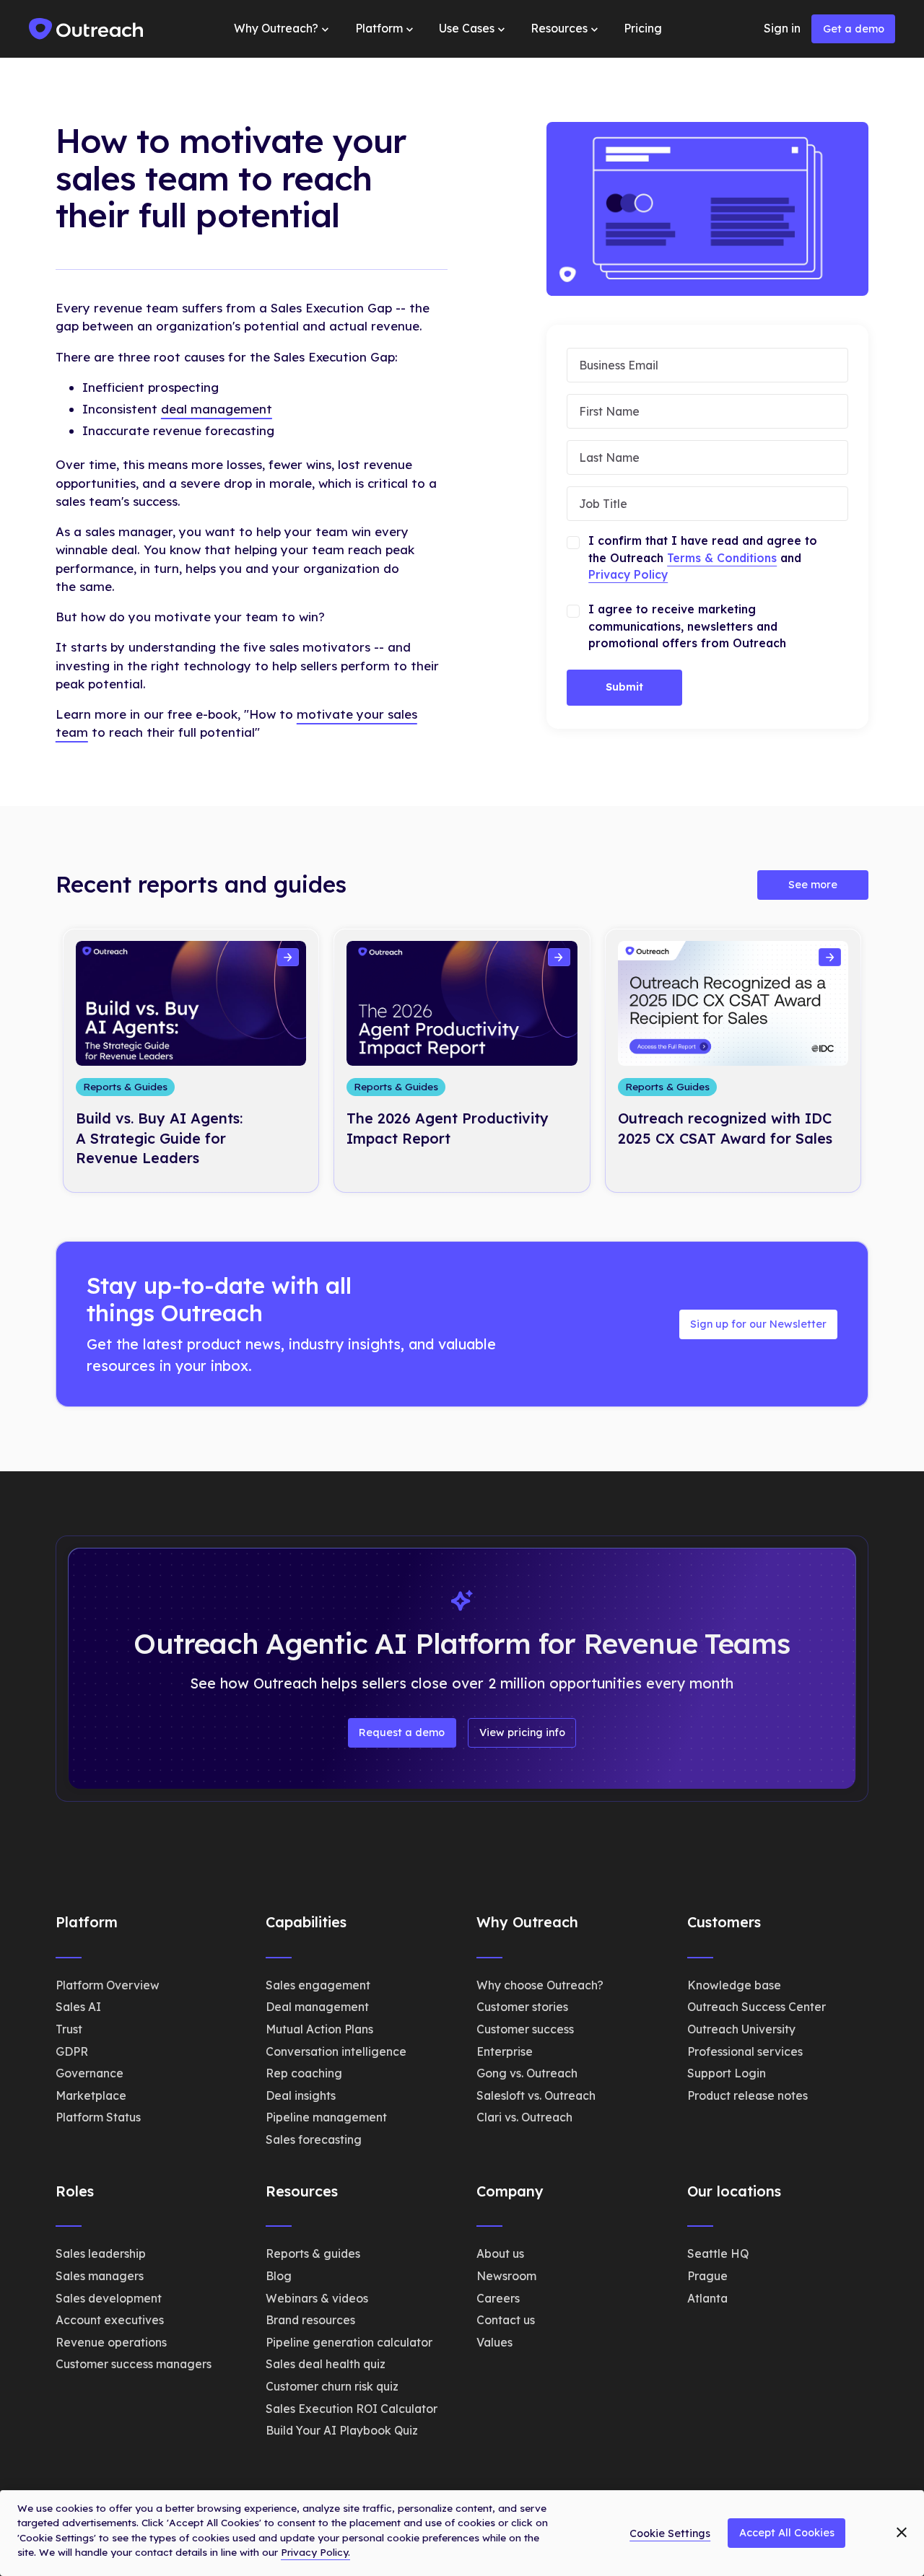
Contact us (506, 2320)
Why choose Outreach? (540, 1985)
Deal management (317, 2007)
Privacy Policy (628, 574)
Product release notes (748, 2095)
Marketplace (91, 2095)
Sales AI (78, 2007)
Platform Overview (108, 1985)
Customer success (525, 2029)
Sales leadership (101, 2253)
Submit (624, 687)
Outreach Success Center (757, 2007)
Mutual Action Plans (319, 2029)
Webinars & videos (317, 2298)
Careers (498, 2298)
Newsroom (506, 2276)
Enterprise (505, 2051)
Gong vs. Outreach (527, 2073)
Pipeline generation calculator (349, 2342)
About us (500, 2253)
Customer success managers (134, 2364)
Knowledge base (734, 1985)
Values (494, 2342)
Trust (69, 2029)
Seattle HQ (718, 2253)
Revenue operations (111, 2342)
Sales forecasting (314, 2139)
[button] (283, 29)
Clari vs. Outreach (524, 2117)
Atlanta (707, 2298)
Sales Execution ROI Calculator (352, 2409)
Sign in (782, 28)
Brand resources (310, 2320)
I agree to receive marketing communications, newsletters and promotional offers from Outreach (687, 626)
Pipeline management (326, 2117)
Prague (707, 2276)
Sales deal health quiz (326, 2364)
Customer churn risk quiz (332, 2386)
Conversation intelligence (336, 2051)
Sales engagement (318, 1985)
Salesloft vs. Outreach (536, 2095)
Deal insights (301, 2095)
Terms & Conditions (722, 558)
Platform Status (98, 2117)
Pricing (643, 28)
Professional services (745, 2051)
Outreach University (741, 2029)
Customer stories (522, 2007)
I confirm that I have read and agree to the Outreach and (703, 557)
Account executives (110, 2320)
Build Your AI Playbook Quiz (342, 2430)
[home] (87, 29)
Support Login (727, 2073)
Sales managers (100, 2276)
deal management (217, 409)
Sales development (109, 2298)
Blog (279, 2276)
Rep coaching (304, 2073)
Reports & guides (313, 2253)
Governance (90, 2073)
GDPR (72, 2051)
